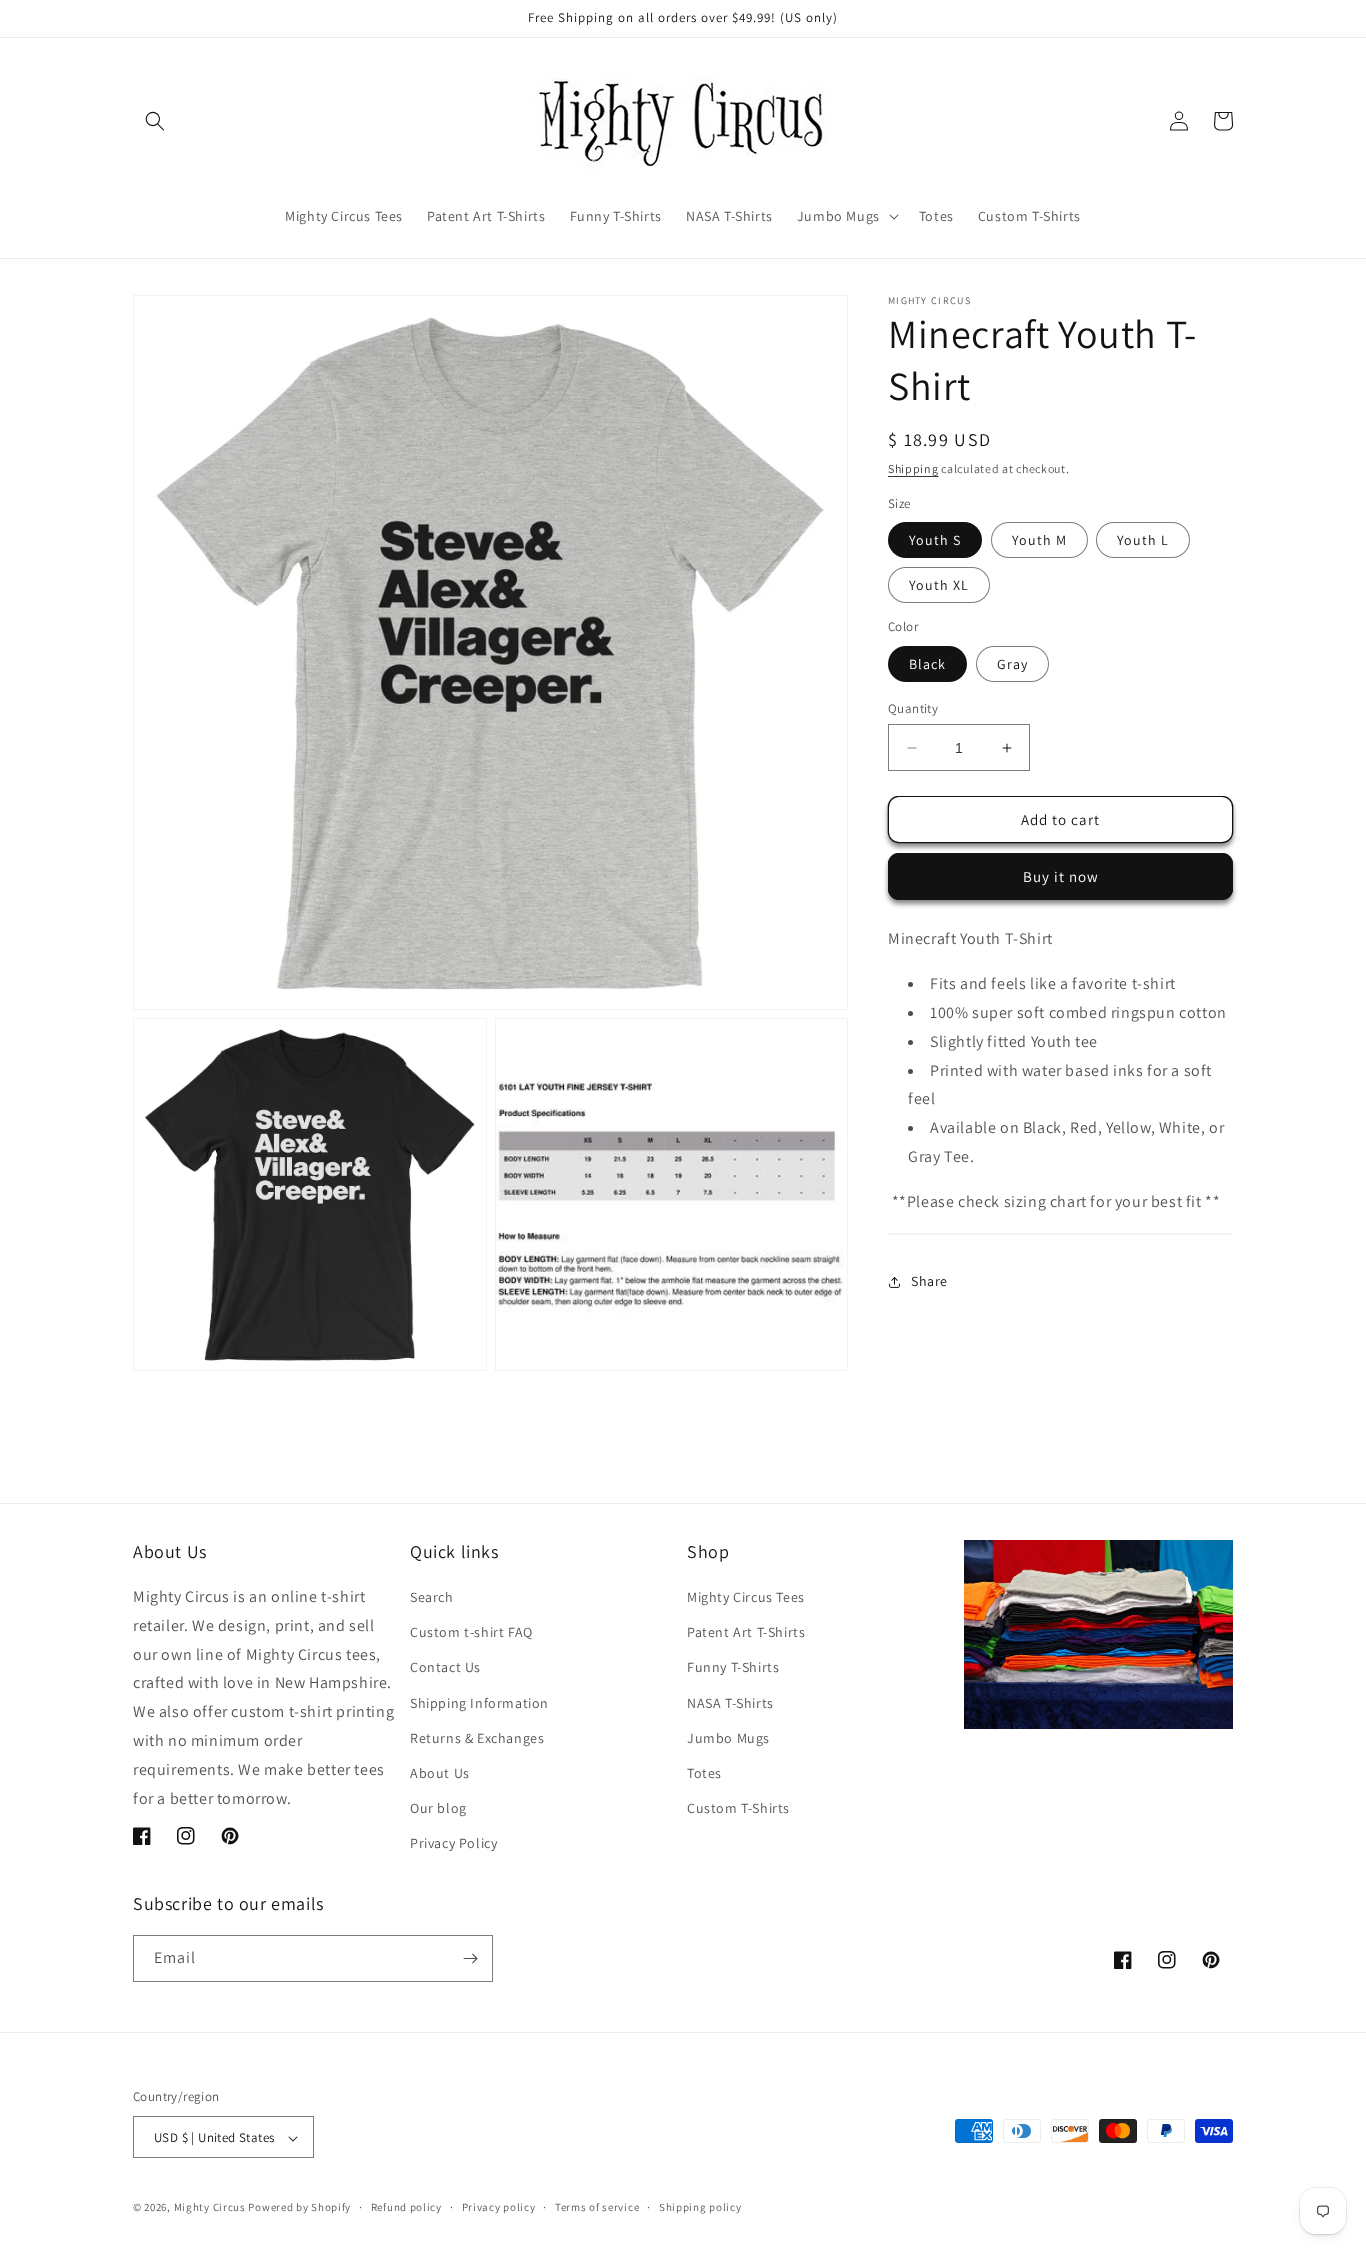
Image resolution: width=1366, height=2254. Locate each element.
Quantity (913, 708)
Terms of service (597, 2208)
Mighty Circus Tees (746, 1597)
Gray (1012, 664)
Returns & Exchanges (477, 1738)
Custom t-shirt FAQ (471, 1633)
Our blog (438, 1809)
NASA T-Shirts (730, 1703)
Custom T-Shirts (738, 1809)
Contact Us (445, 1668)
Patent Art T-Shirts (746, 1633)
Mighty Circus (210, 2208)
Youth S (935, 540)
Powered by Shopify (299, 2208)
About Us (440, 1773)
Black (927, 664)
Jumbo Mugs (728, 1738)
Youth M (1039, 540)
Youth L (1143, 540)
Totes (704, 1773)
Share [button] (929, 1281)
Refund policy (406, 2208)
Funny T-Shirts (733, 1668)
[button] (155, 121)
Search (432, 1597)
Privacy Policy (453, 1844)
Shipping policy (700, 2208)
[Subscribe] (470, 1958)
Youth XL (939, 585)
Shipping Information (479, 1703)
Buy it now (1061, 876)
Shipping (913, 468)
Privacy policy (499, 2208)
